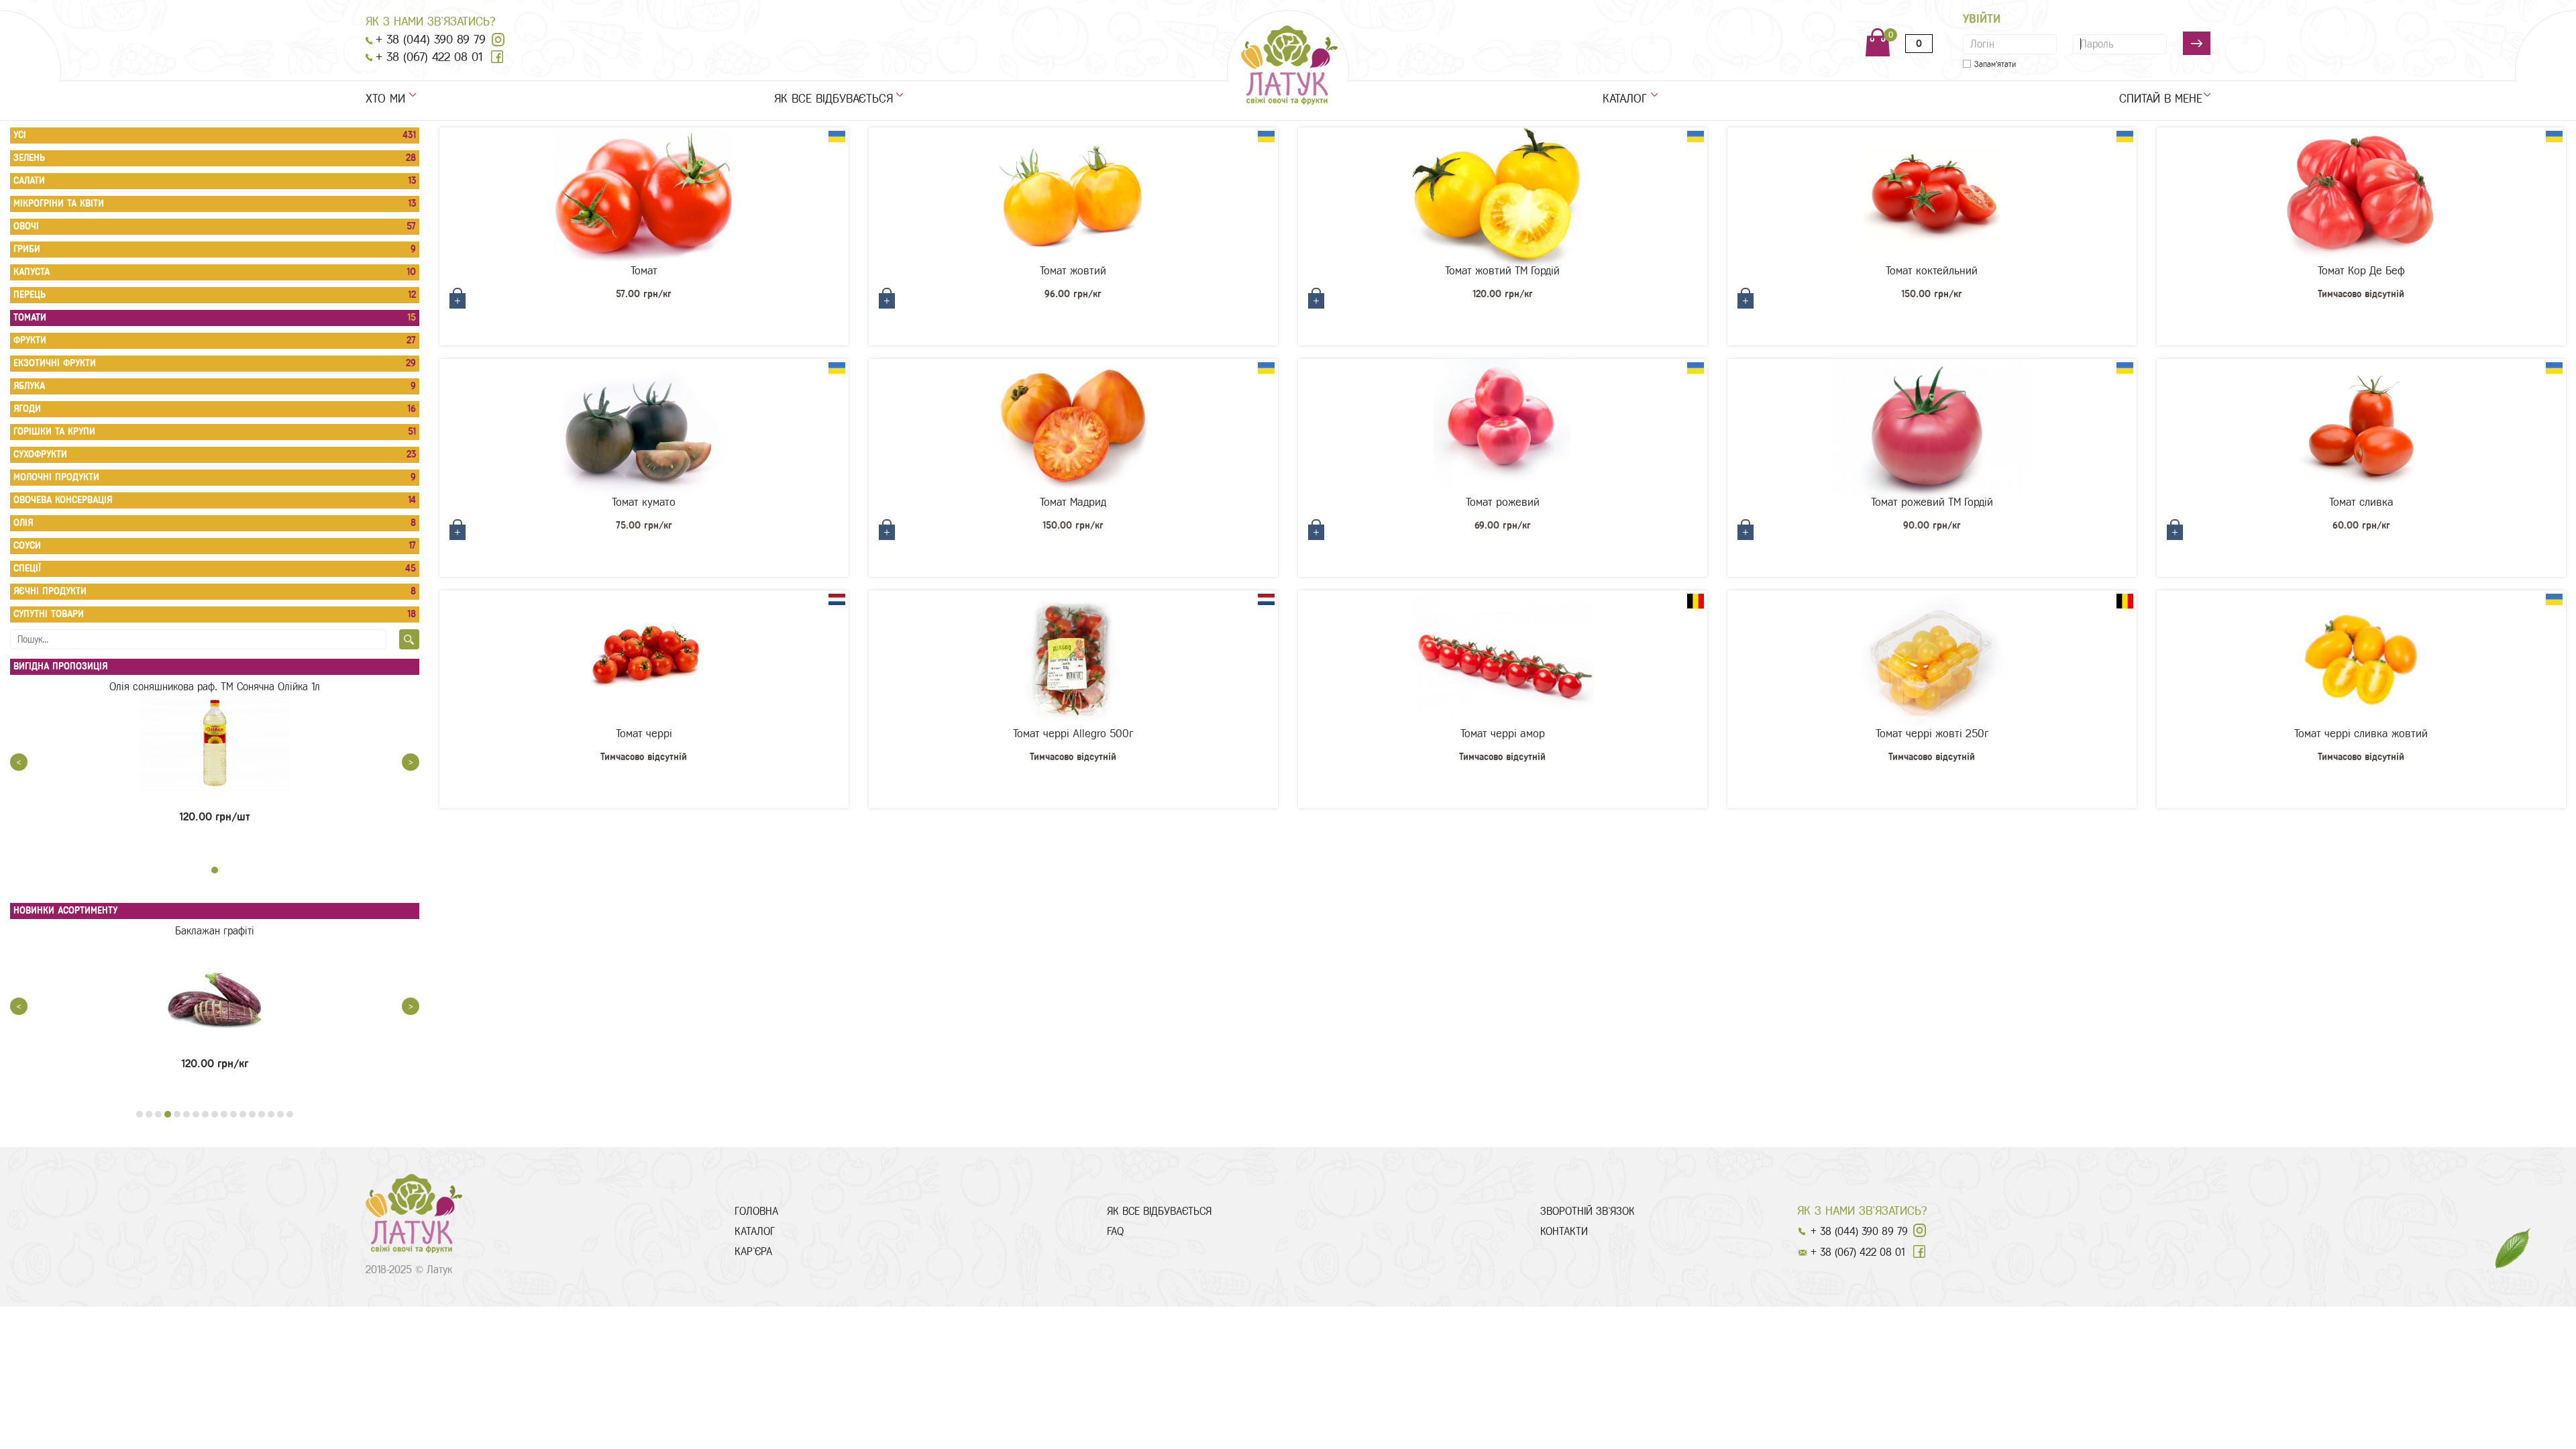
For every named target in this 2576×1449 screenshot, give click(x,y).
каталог (1625, 99)
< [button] (19, 762)
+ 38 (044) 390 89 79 (431, 40)
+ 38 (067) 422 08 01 (429, 57)
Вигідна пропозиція (60, 666)
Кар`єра (753, 1251)
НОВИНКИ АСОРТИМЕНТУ (65, 911)
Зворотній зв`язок (1588, 1211)
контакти (1564, 1231)
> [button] (411, 762)
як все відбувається (834, 99)
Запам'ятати (1995, 64)
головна (756, 1211)
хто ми (385, 99)
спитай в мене (2165, 99)
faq (1115, 1231)
